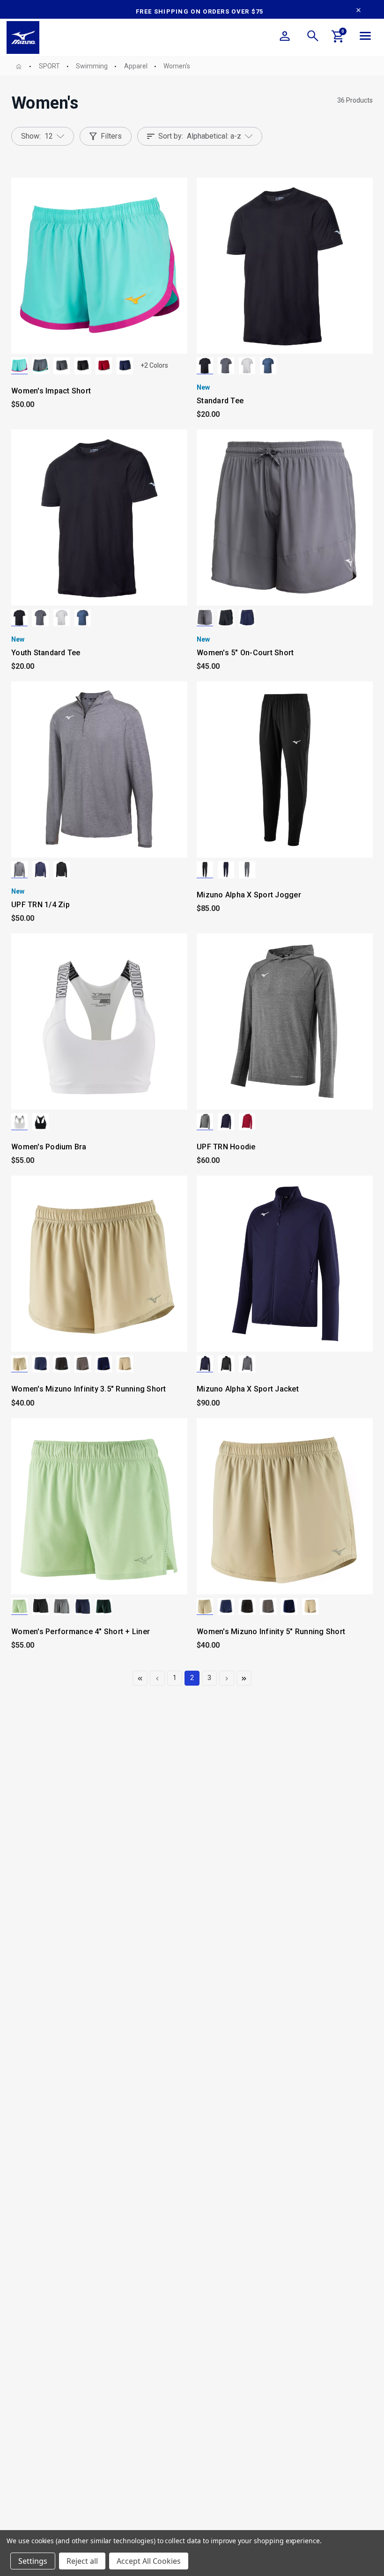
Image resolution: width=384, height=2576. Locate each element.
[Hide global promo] (358, 11)
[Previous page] (140, 1678)
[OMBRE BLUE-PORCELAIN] (41, 366)
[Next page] (227, 1678)
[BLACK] (205, 366)
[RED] (247, 1122)
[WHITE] (247, 366)
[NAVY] (247, 618)
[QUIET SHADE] (62, 366)
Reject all (82, 2561)
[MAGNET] (83, 1364)
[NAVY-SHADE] (125, 366)
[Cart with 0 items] (338, 38)
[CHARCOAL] (226, 366)
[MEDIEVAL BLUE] (41, 1364)
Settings (33, 2561)
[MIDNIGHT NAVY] (268, 366)
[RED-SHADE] (104, 366)
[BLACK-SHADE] (83, 366)
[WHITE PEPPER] (19, 1364)
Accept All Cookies (149, 2561)
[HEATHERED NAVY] (41, 870)
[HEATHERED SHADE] (19, 870)
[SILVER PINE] (104, 1606)
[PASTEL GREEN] (19, 1606)
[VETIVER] (125, 1364)
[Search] (313, 37)
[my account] (285, 37)
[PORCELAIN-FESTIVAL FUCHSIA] (19, 366)
